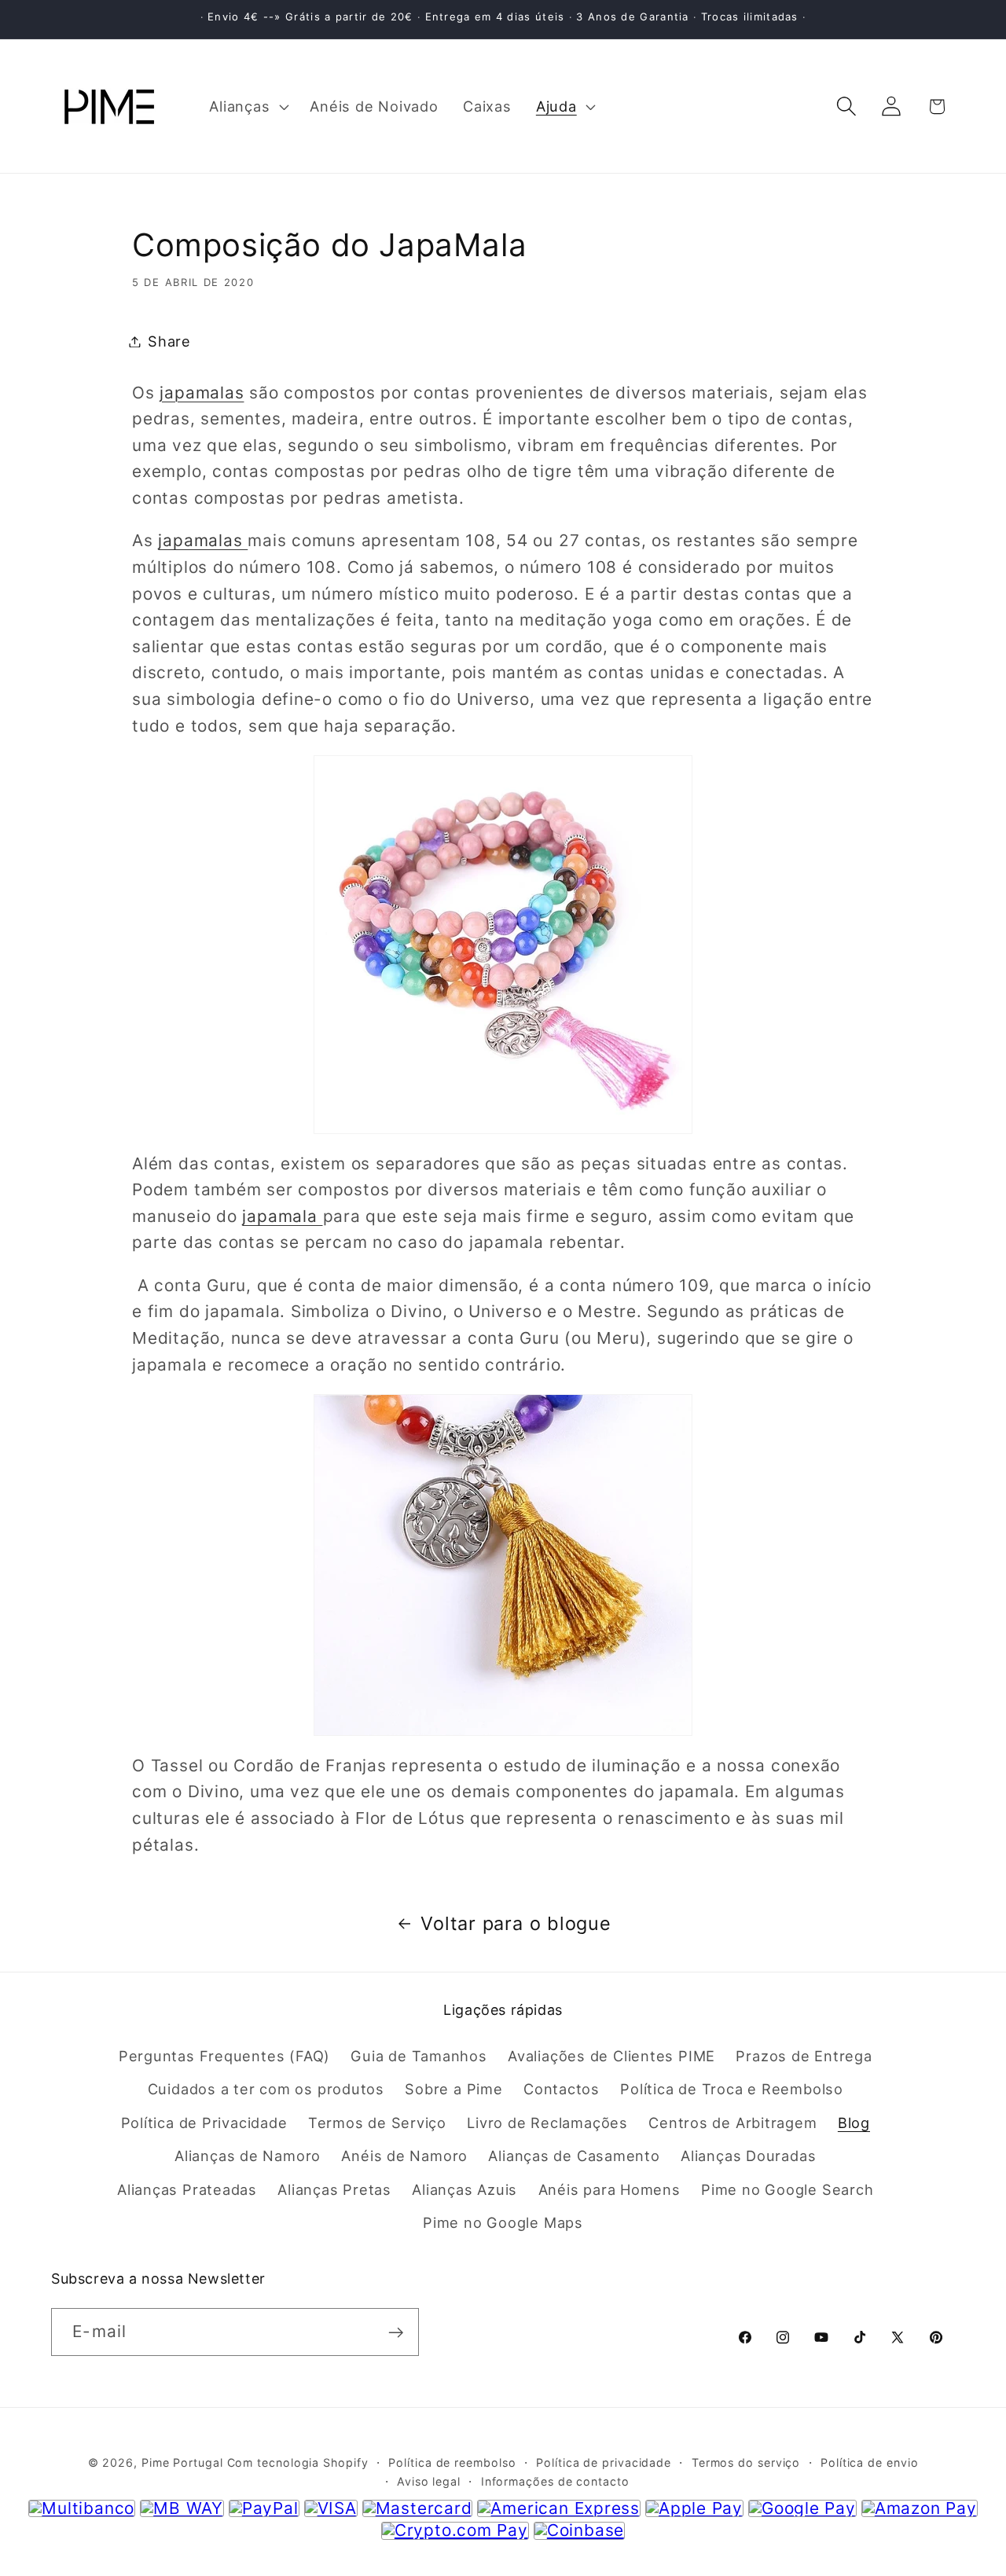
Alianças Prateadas (187, 2189)
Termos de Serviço (377, 2122)
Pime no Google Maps (503, 2222)
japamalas (202, 393)
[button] (248, 106)
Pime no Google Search (787, 2189)
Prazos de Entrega (804, 2055)
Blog (854, 2122)
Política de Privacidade (204, 2122)
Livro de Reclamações (547, 2122)
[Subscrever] (396, 2333)
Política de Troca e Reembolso (732, 2089)
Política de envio (869, 2463)
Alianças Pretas (334, 2189)
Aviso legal (429, 2482)
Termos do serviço (746, 2463)
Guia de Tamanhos (419, 2055)
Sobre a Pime (453, 2089)
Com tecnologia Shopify (298, 2463)
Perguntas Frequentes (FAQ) (224, 2055)
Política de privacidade (604, 2463)
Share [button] (169, 341)
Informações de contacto (555, 2482)
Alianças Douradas (748, 2156)
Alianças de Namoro (248, 2156)
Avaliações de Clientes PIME (611, 2055)
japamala (282, 1216)
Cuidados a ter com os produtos (266, 2089)
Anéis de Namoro (404, 2156)
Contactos (562, 2089)
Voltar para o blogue (516, 1923)
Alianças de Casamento (574, 2156)
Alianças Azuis (464, 2189)
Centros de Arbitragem (732, 2122)
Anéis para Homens (609, 2189)
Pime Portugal (182, 2463)
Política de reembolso (452, 2463)
